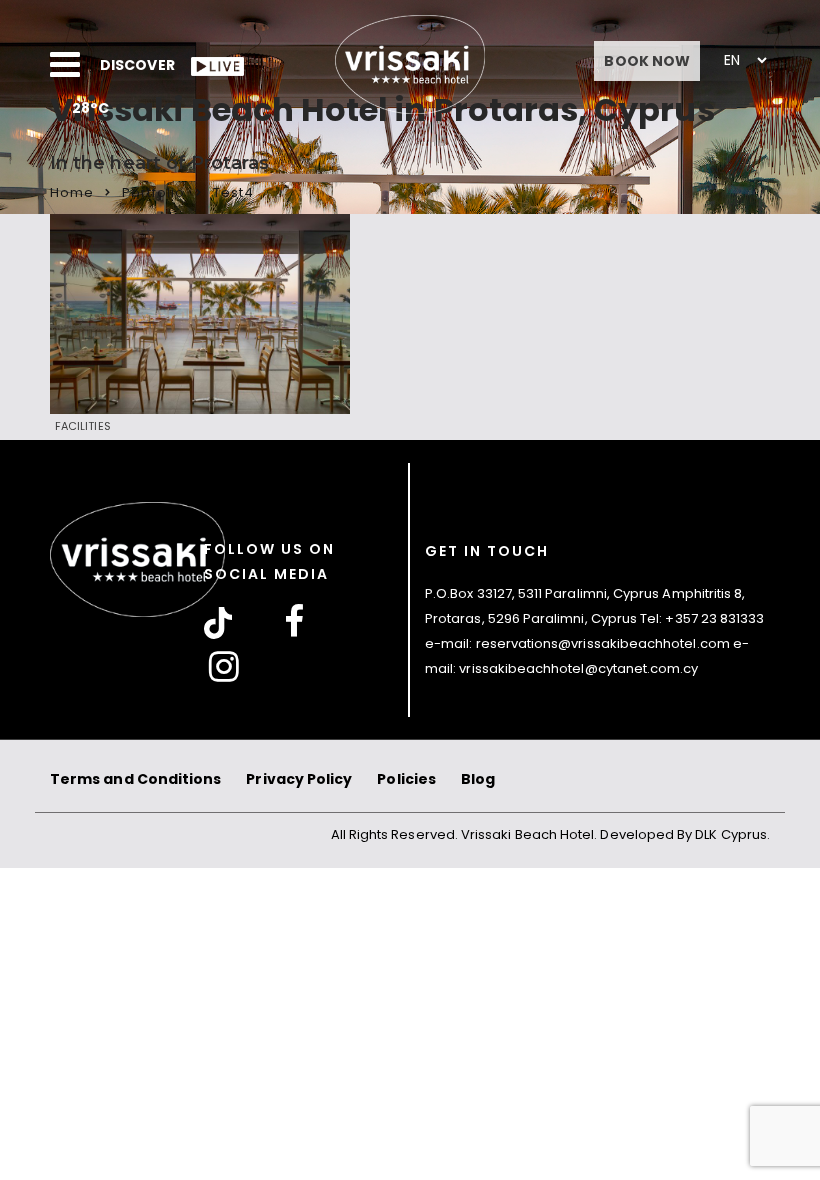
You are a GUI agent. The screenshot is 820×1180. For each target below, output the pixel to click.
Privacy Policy (299, 779)
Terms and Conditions (135, 779)
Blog (478, 779)
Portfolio (153, 192)
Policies (406, 779)
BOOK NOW (647, 61)
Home (72, 192)
